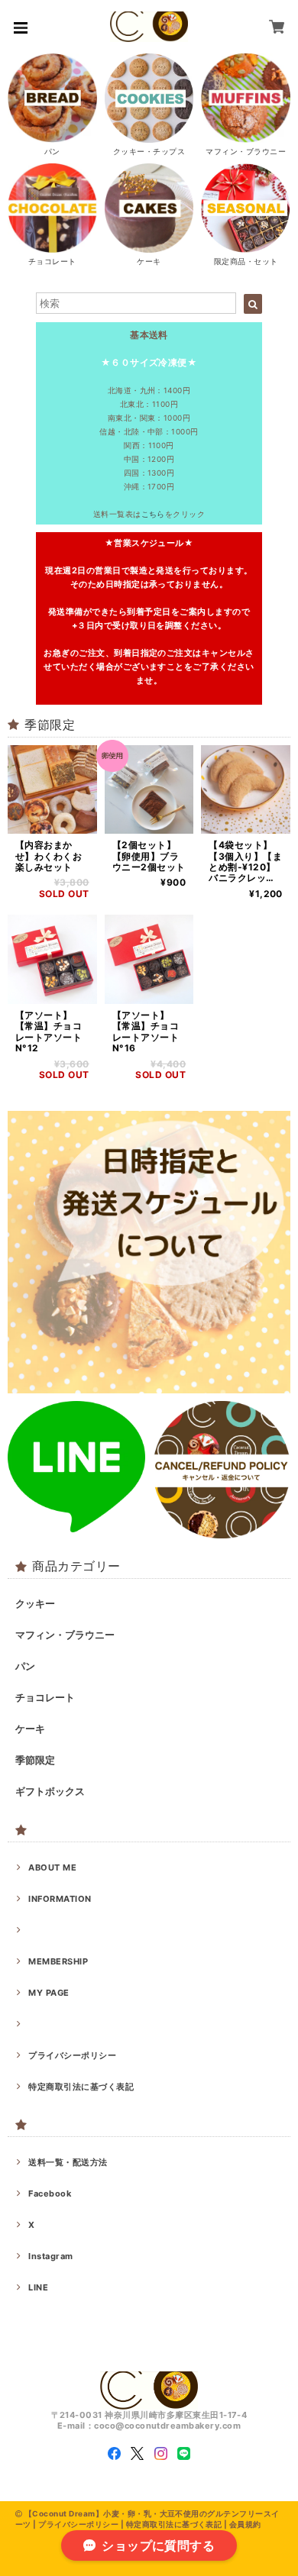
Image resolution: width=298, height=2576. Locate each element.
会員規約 (245, 2524)
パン (25, 1666)
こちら (153, 514)
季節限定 (35, 1760)
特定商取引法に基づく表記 (81, 2087)
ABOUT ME (52, 1867)
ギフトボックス (50, 1791)
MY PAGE (49, 1993)
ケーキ (30, 1729)
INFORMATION (60, 1899)
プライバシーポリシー (72, 2055)
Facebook (50, 2193)
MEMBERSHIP (58, 1961)
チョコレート (45, 1697)
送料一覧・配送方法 (68, 2162)
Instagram (50, 2256)
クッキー (35, 1603)
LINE (38, 2287)
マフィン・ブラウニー (65, 1635)
